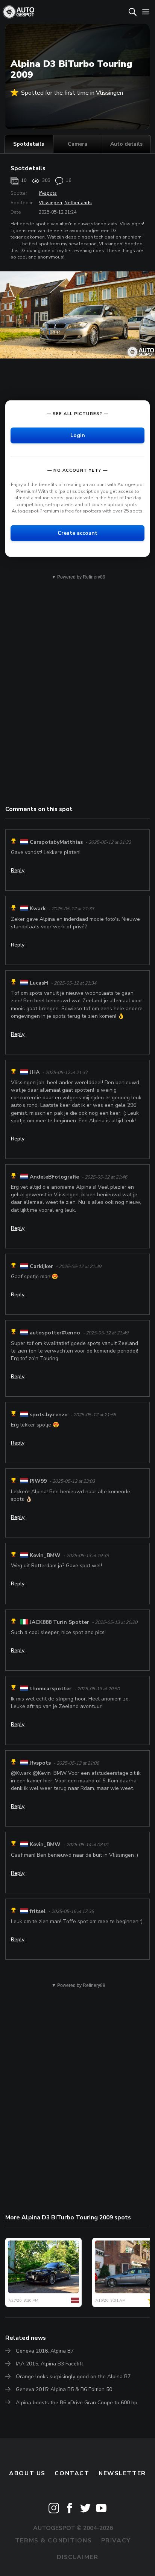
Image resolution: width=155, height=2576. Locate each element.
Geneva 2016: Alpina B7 (45, 2351)
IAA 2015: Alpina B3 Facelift (49, 2364)
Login (78, 435)
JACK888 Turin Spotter (59, 1622)
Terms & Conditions (53, 2541)
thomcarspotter (51, 1689)
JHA (35, 1072)
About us (27, 2473)
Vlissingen (50, 203)
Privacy (116, 2541)
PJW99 (38, 1481)
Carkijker (41, 1266)
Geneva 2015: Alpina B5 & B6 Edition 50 (64, 2389)
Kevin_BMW (45, 1555)
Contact (72, 2473)
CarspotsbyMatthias (56, 842)
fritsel (38, 1911)
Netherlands (78, 203)
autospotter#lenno (55, 1333)
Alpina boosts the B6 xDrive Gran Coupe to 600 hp (77, 2403)
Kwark (38, 909)
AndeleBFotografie (54, 1177)
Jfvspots (48, 193)
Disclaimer (78, 2557)
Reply (18, 870)
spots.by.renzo (49, 1415)
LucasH (39, 983)
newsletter (122, 2473)
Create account (77, 533)
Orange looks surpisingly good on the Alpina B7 (73, 2377)
